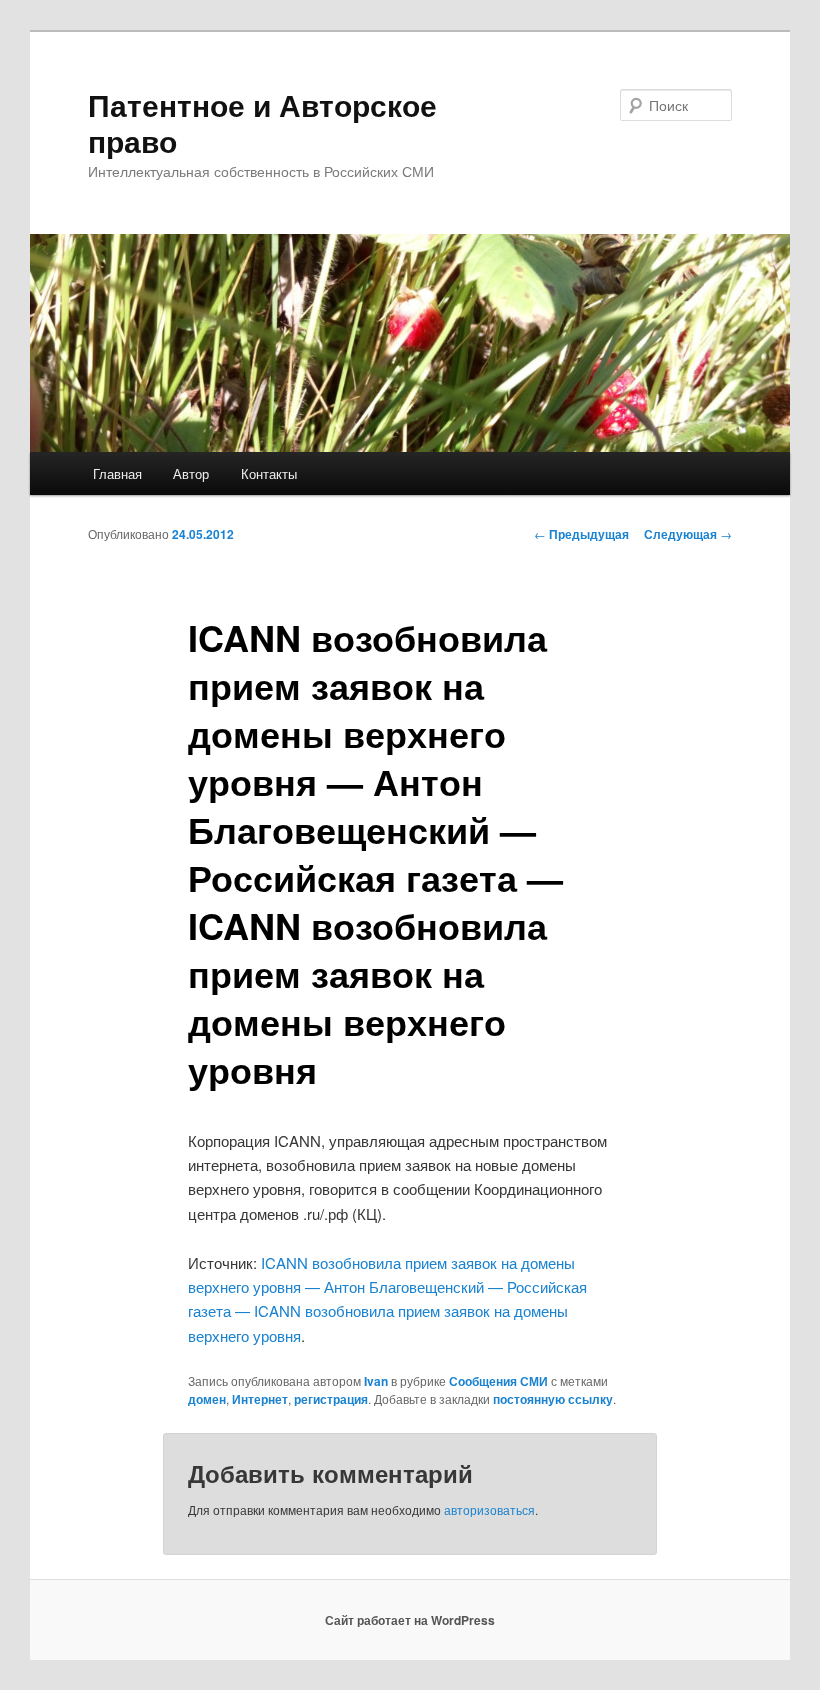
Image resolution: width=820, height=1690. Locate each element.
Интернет (260, 1399)
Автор (191, 473)
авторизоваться (489, 1509)
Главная (117, 473)
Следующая (688, 534)
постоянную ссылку (553, 1399)
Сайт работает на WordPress (410, 1620)
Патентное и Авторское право (262, 122)
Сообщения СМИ (498, 1381)
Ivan (376, 1381)
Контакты (269, 473)
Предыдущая (581, 534)
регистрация (331, 1399)
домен (207, 1399)
